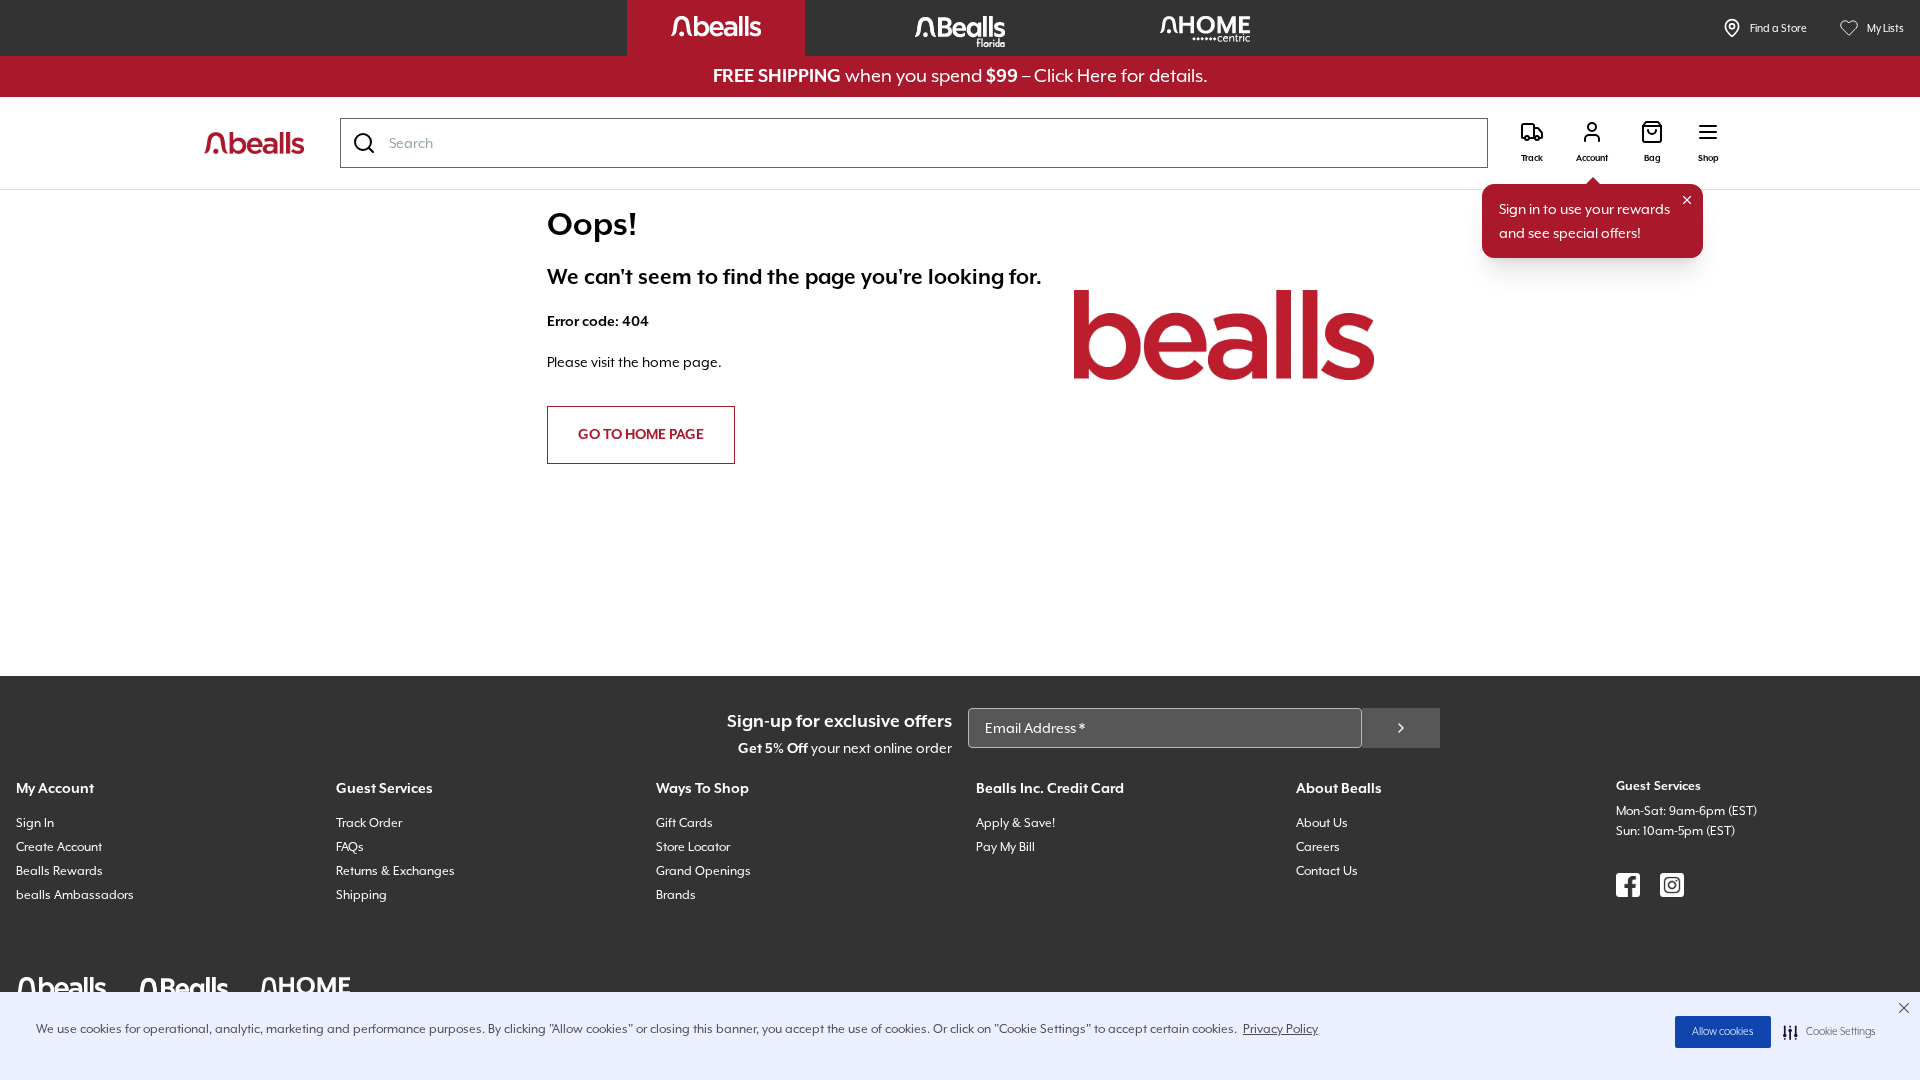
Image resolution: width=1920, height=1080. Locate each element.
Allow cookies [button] (1723, 1032)
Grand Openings (703, 871)
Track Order (369, 823)
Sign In (35, 823)
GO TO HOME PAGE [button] (641, 435)
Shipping (361, 895)
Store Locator (693, 847)
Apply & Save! (1015, 823)
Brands (676, 895)
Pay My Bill (1005, 847)
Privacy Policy (1280, 1029)
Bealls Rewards (59, 871)
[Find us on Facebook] (1628, 885)
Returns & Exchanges (395, 871)
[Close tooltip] (1687, 200)
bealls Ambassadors (75, 895)
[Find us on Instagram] (1672, 885)
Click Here (1075, 75)
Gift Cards (684, 823)
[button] (1829, 1032)
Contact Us (1327, 871)
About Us (1322, 823)
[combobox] (914, 143)
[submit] (1401, 728)
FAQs (350, 847)
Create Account (59, 847)
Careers (1318, 847)
